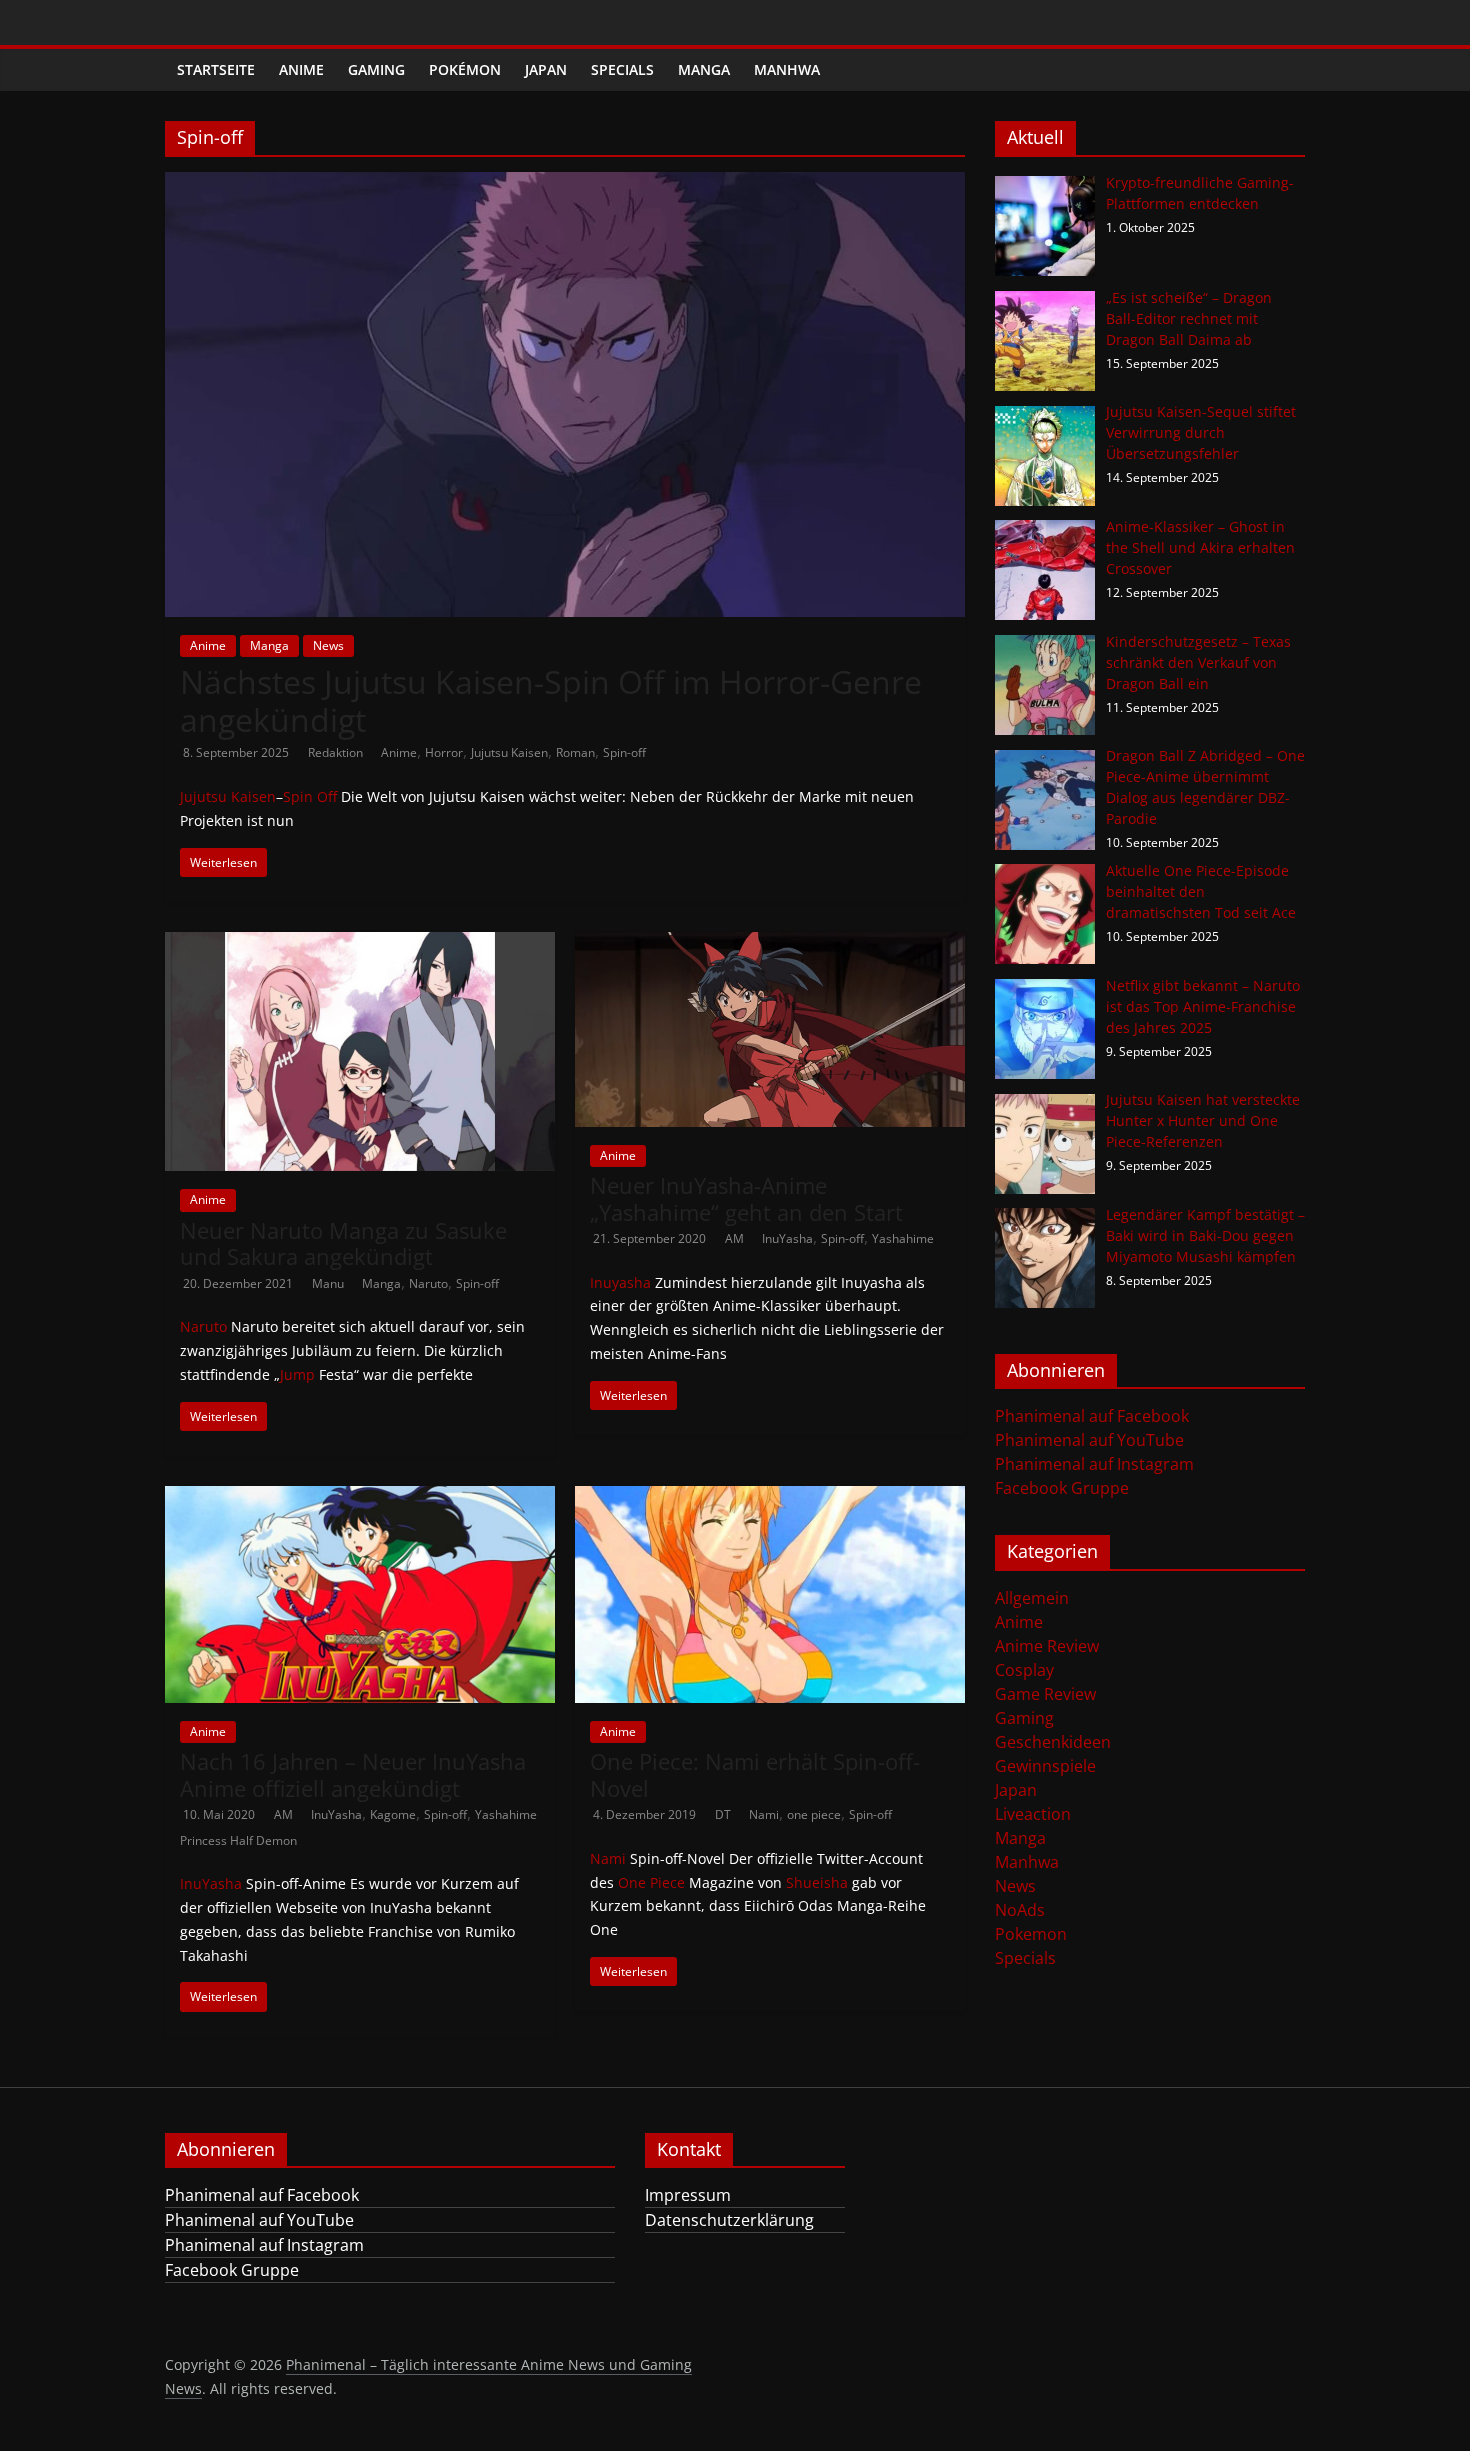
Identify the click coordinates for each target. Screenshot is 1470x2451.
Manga (704, 69)
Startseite (216, 69)
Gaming (376, 69)
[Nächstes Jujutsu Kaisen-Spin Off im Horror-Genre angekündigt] (565, 184)
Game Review (1045, 1694)
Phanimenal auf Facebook (1092, 1416)
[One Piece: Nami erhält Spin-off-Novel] (770, 1498)
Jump (297, 1374)
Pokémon (465, 69)
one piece (814, 1814)
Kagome (393, 1814)
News (328, 645)
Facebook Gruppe (1062, 1488)
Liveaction (1033, 1814)
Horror (444, 752)
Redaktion (337, 752)
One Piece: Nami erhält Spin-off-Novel (755, 1774)
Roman (575, 752)
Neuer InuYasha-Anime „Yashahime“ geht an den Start (746, 1198)
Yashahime (903, 1238)
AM (736, 1238)
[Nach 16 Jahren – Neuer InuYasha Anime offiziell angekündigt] (360, 1498)
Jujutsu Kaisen (509, 752)
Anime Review (1047, 1646)
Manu (329, 1283)
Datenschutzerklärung (729, 2220)
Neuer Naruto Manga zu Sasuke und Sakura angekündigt (343, 1243)
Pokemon (1031, 1934)
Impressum (688, 2195)
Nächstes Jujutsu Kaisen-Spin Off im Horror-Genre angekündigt (551, 700)
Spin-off (624, 752)
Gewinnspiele (1045, 1766)
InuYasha (787, 1238)
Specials (622, 69)
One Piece (651, 1882)
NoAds (1020, 1910)
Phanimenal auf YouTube (1089, 1440)
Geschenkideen (1053, 1742)
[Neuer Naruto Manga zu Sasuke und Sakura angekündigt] (360, 944)
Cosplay (1024, 1670)
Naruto (428, 1283)
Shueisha (817, 1882)
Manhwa (787, 69)
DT (724, 1814)
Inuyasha (620, 1282)
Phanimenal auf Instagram (1094, 1464)
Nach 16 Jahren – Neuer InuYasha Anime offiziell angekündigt (353, 1774)
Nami (764, 1814)
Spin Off (310, 796)
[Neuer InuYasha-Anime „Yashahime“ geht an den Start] (770, 944)
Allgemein (1032, 1598)
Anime (301, 69)
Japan (546, 69)
